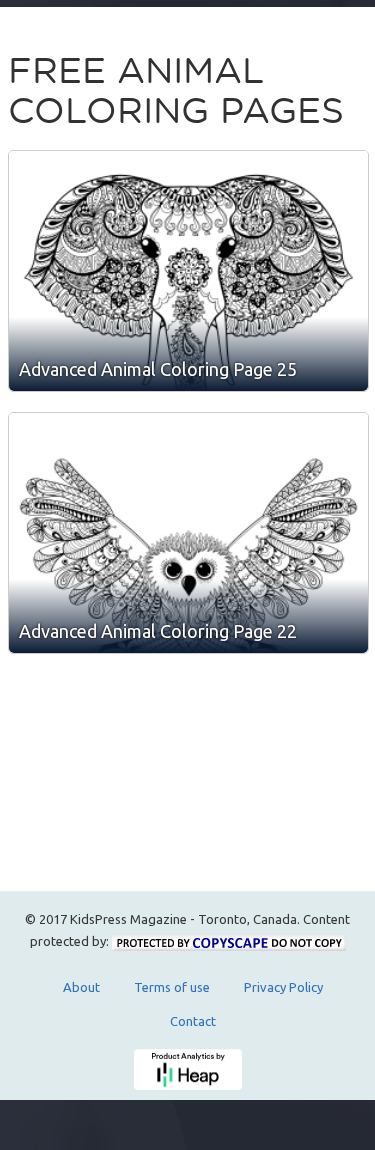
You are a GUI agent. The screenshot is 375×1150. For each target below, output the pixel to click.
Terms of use (172, 987)
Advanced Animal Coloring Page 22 (158, 631)
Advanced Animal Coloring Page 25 (158, 369)
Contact (193, 1021)
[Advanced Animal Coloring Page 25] (188, 271)
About (81, 987)
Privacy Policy (283, 987)
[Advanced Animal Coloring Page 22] (188, 533)
